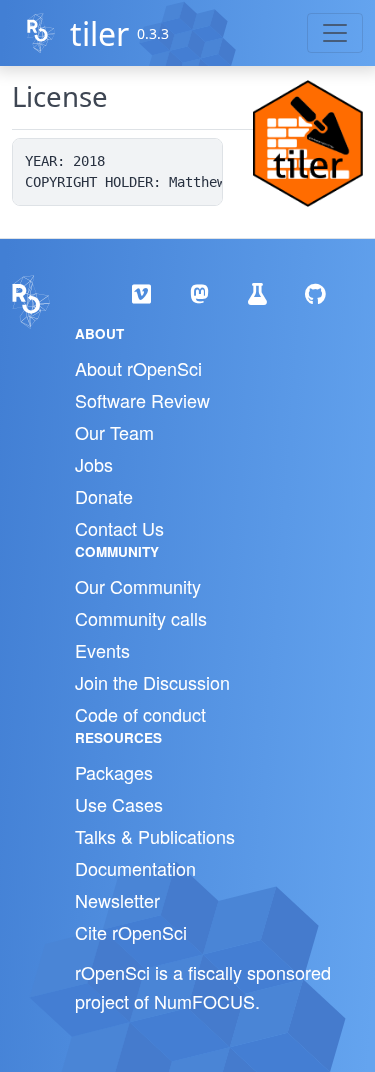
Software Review (142, 400)
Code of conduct (140, 714)
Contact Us (119, 528)
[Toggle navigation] (335, 33)
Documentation (135, 868)
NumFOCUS (204, 1001)
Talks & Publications (155, 836)
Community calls (141, 618)
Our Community (138, 586)
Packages (114, 772)
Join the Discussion (152, 682)
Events (102, 650)
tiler (99, 33)
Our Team (114, 432)
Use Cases (119, 804)
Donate (104, 496)
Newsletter (117, 900)
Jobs (94, 464)
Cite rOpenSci (131, 932)
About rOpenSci (138, 368)
